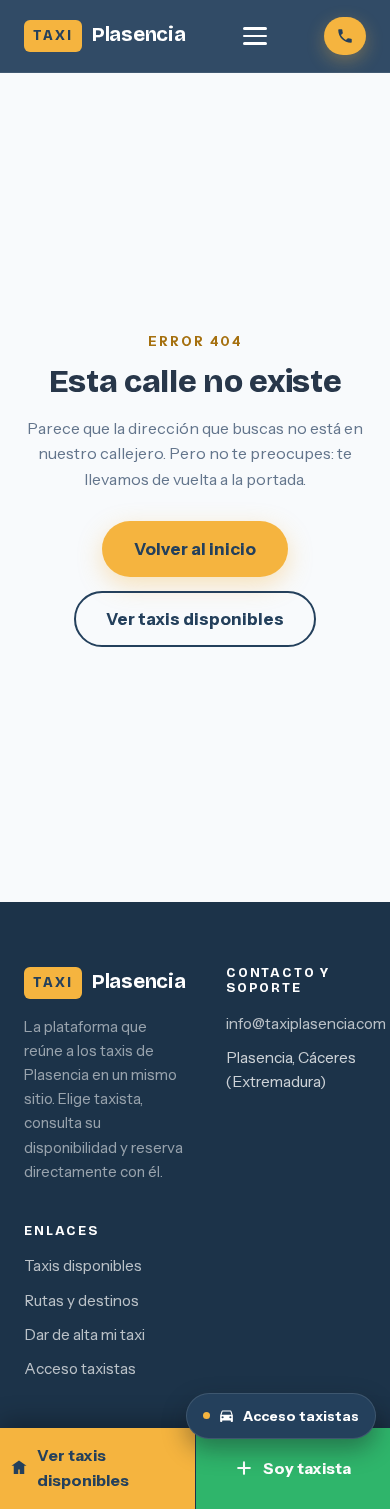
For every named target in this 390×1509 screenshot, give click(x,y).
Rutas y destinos (81, 1300)
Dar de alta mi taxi (84, 1334)
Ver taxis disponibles (195, 619)
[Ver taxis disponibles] (345, 36)
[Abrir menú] (255, 36)
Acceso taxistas (80, 1368)
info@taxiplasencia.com (306, 1023)
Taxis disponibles (83, 1265)
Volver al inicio (195, 549)
